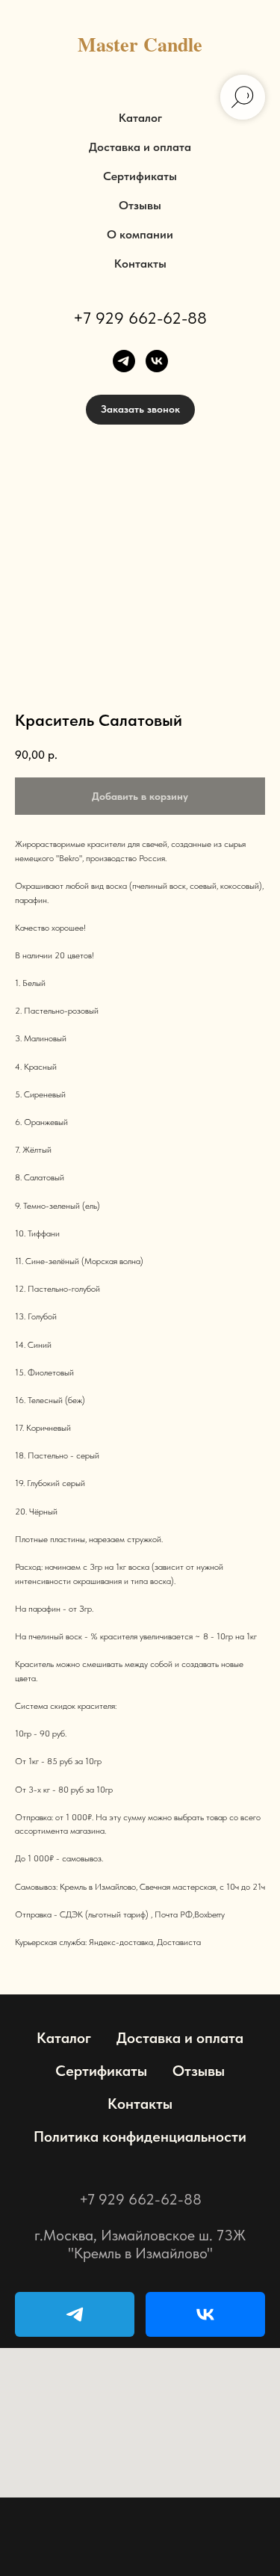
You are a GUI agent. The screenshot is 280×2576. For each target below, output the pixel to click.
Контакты (140, 264)
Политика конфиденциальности (140, 2136)
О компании (140, 234)
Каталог (140, 118)
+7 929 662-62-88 (140, 318)
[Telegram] (75, 2314)
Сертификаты (140, 176)
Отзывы (140, 205)
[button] (140, 410)
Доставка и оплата (140, 147)
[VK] (205, 2314)
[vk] (157, 361)
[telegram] (124, 361)
